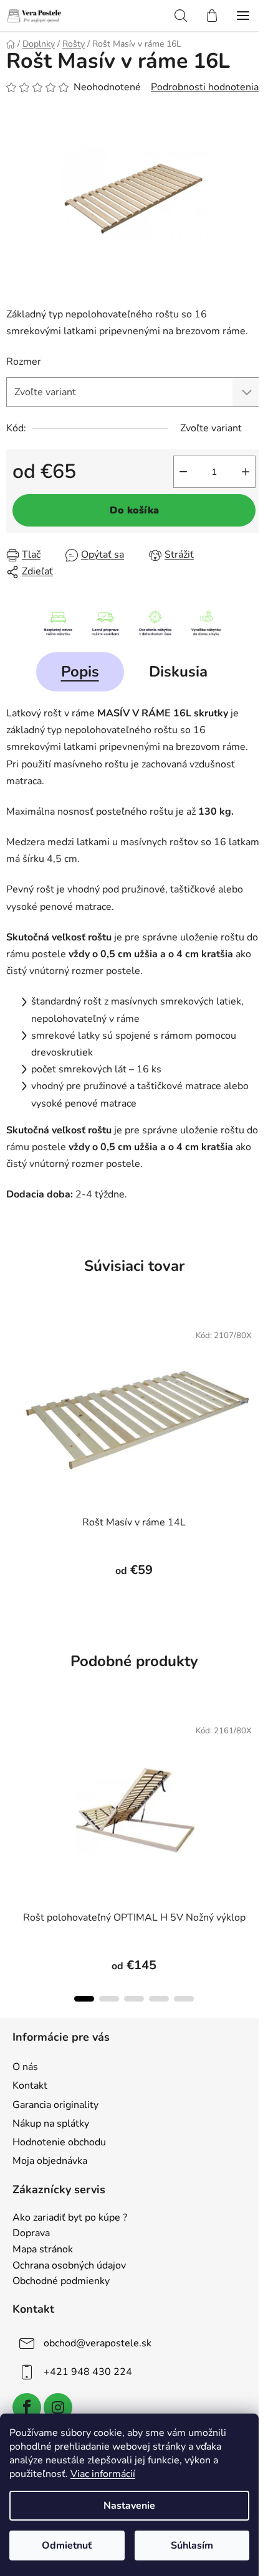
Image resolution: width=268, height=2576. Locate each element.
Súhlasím (192, 2546)
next (255, 1777)
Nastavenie (129, 2506)
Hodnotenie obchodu (59, 2142)
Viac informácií (103, 2474)
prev (13, 1777)
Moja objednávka (50, 2161)
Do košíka (134, 510)
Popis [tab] (80, 672)
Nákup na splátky (51, 2124)
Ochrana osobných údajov (69, 2266)
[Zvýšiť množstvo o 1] (246, 472)
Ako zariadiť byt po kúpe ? (70, 2218)
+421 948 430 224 (88, 2372)
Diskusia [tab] (178, 672)
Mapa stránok (43, 2250)
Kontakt (30, 2086)
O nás (25, 2067)
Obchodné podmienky (61, 2282)
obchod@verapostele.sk (98, 2343)
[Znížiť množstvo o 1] (183, 472)
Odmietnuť (67, 2546)
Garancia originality (55, 2105)
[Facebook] (27, 2407)
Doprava (31, 2234)
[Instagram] (58, 2407)
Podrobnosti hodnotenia (205, 87)
